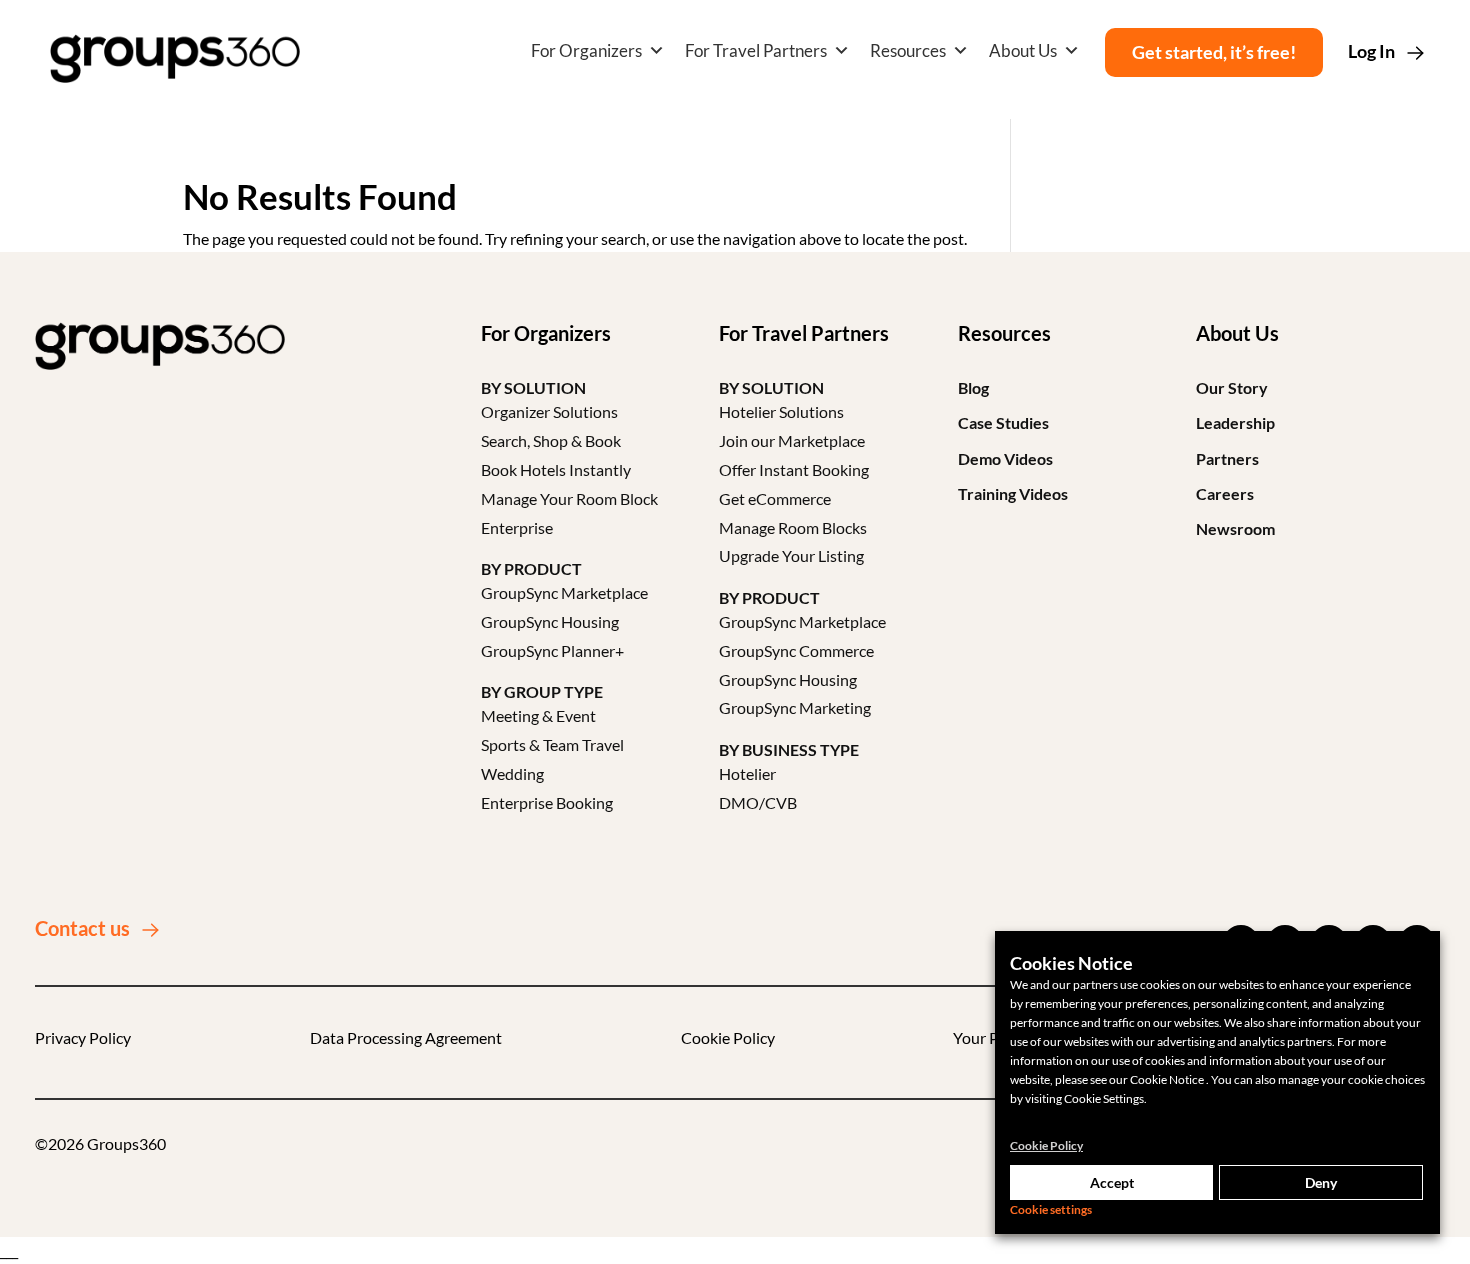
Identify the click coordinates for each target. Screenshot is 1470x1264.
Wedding (512, 773)
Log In (1371, 51)
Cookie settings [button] (1051, 1209)
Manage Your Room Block (569, 498)
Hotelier (747, 773)
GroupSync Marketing (795, 707)
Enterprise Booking (547, 802)
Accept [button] (1112, 1182)
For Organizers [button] (586, 50)
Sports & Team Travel (552, 744)
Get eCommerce (775, 498)
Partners (1227, 458)
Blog (973, 387)
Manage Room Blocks (793, 527)
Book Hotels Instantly (556, 469)
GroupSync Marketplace (564, 592)
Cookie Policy (728, 1037)
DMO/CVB (758, 802)
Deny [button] (1321, 1182)
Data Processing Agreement (406, 1037)
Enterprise (517, 527)
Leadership (1235, 422)
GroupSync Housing (550, 621)
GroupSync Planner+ (552, 650)
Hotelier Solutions (781, 411)
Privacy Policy (83, 1037)
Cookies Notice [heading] (1071, 963)
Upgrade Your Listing (791, 555)
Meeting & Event (538, 715)
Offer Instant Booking (794, 469)
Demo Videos (1005, 458)
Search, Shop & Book (551, 440)
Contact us (82, 928)
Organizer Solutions (549, 411)
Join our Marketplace (792, 440)
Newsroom (1235, 528)
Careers (1225, 493)
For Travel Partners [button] (756, 50)
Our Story (1232, 387)
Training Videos (1013, 493)
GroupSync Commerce (796, 650)
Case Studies (1003, 422)
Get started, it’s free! (1214, 52)
